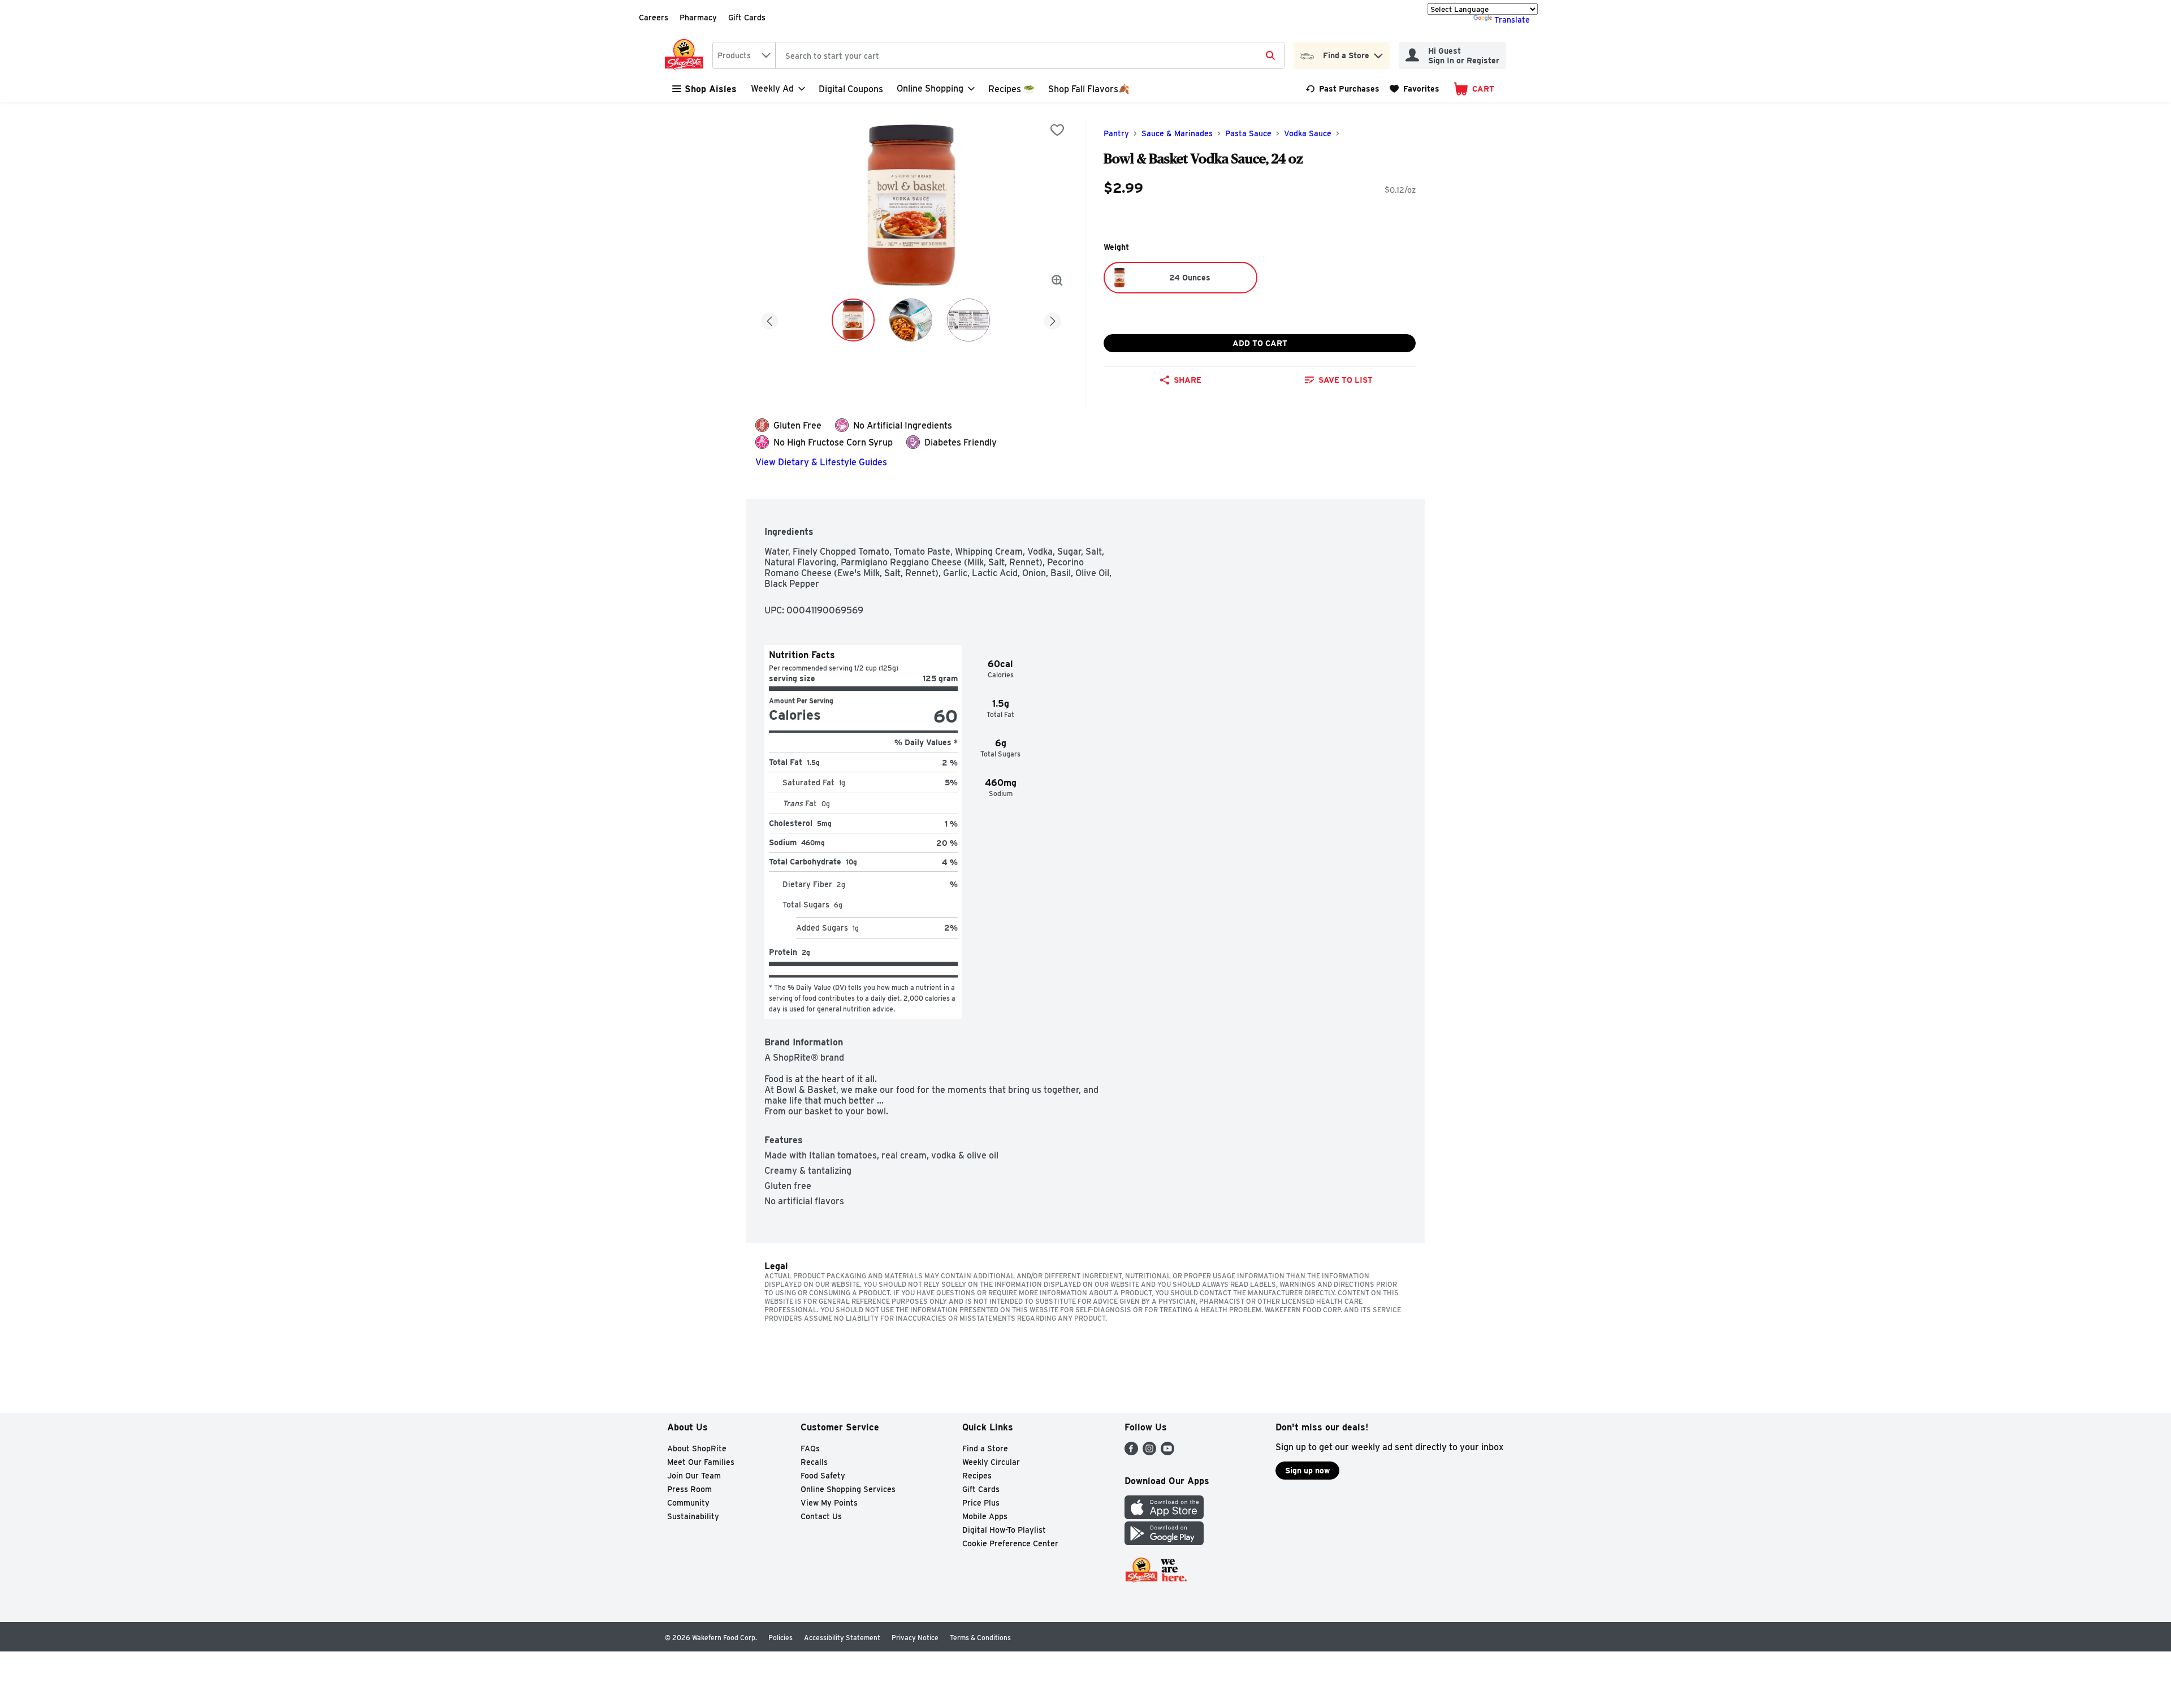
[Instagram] (1149, 1452)
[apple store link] (1164, 1516)
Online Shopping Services (848, 1489)
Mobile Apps (985, 1516)
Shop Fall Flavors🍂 (1089, 89)
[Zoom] (1057, 280)
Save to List (1346, 380)
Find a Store (985, 1448)
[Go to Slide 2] (911, 320)
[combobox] (744, 55)
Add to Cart (1260, 343)
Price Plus (981, 1503)
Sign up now (1307, 1471)
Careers (654, 18)
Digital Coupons (851, 89)
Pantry (1116, 133)
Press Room (689, 1489)
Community (688, 1503)
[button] (1378, 53)
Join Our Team (694, 1476)
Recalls (814, 1462)
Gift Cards (747, 18)
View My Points (829, 1503)
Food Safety (823, 1476)
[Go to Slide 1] (853, 320)
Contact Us (821, 1516)
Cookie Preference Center (1010, 1543)
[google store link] (1164, 1542)
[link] (1342, 89)
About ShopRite (697, 1448)
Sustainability (693, 1516)
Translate (1512, 20)
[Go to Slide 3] (968, 320)
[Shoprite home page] (686, 55)
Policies (780, 1638)
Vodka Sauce (1308, 133)
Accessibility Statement (842, 1638)
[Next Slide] (1053, 319)
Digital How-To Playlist (1004, 1530)
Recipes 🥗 (1011, 89)
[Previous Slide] (769, 319)
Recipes (977, 1476)
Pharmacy (698, 18)
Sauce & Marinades (1177, 133)
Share (1188, 380)
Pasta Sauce (1248, 133)
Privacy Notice (915, 1638)
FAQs (810, 1448)
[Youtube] (1167, 1452)
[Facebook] (1131, 1452)
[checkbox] (1057, 130)
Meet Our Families (701, 1462)
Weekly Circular (991, 1462)
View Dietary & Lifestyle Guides (821, 462)
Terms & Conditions (980, 1638)
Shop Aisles (711, 89)
